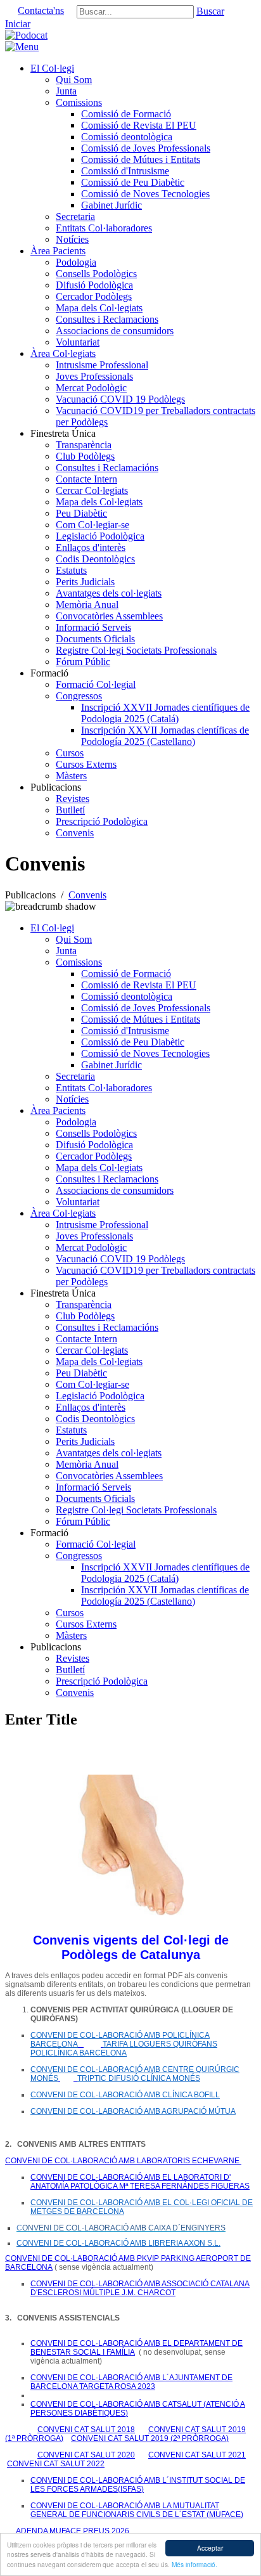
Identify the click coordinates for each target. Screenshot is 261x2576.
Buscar (210, 11)
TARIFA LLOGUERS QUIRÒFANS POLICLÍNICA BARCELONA (124, 2049)
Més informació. (194, 2564)
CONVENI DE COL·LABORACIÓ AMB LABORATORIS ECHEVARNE (123, 2161)
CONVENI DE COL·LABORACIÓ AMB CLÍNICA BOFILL (125, 2095)
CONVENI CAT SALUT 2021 (197, 2455)
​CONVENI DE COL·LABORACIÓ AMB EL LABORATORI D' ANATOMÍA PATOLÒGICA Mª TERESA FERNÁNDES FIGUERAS (140, 2182)
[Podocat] (26, 35)
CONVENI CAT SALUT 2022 (56, 2464)
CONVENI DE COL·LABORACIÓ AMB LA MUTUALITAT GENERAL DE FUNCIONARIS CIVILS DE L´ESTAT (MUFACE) (137, 2510)
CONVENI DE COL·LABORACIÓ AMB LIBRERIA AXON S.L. (118, 2243)
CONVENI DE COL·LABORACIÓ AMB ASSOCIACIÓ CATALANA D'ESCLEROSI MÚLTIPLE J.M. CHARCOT (140, 2288)
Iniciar (18, 24)
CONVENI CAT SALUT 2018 (86, 2430)
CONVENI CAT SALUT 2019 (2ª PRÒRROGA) (150, 2438)
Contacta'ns (41, 10)
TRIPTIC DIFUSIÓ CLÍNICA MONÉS (139, 2078)
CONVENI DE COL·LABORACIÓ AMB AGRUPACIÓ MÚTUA (133, 2111)
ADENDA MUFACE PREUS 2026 (72, 2531)
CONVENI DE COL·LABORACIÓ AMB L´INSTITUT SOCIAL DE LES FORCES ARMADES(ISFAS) (138, 2485)
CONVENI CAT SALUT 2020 (86, 2455)
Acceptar (210, 2548)
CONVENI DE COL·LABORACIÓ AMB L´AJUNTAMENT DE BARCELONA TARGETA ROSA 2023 (131, 2382)
